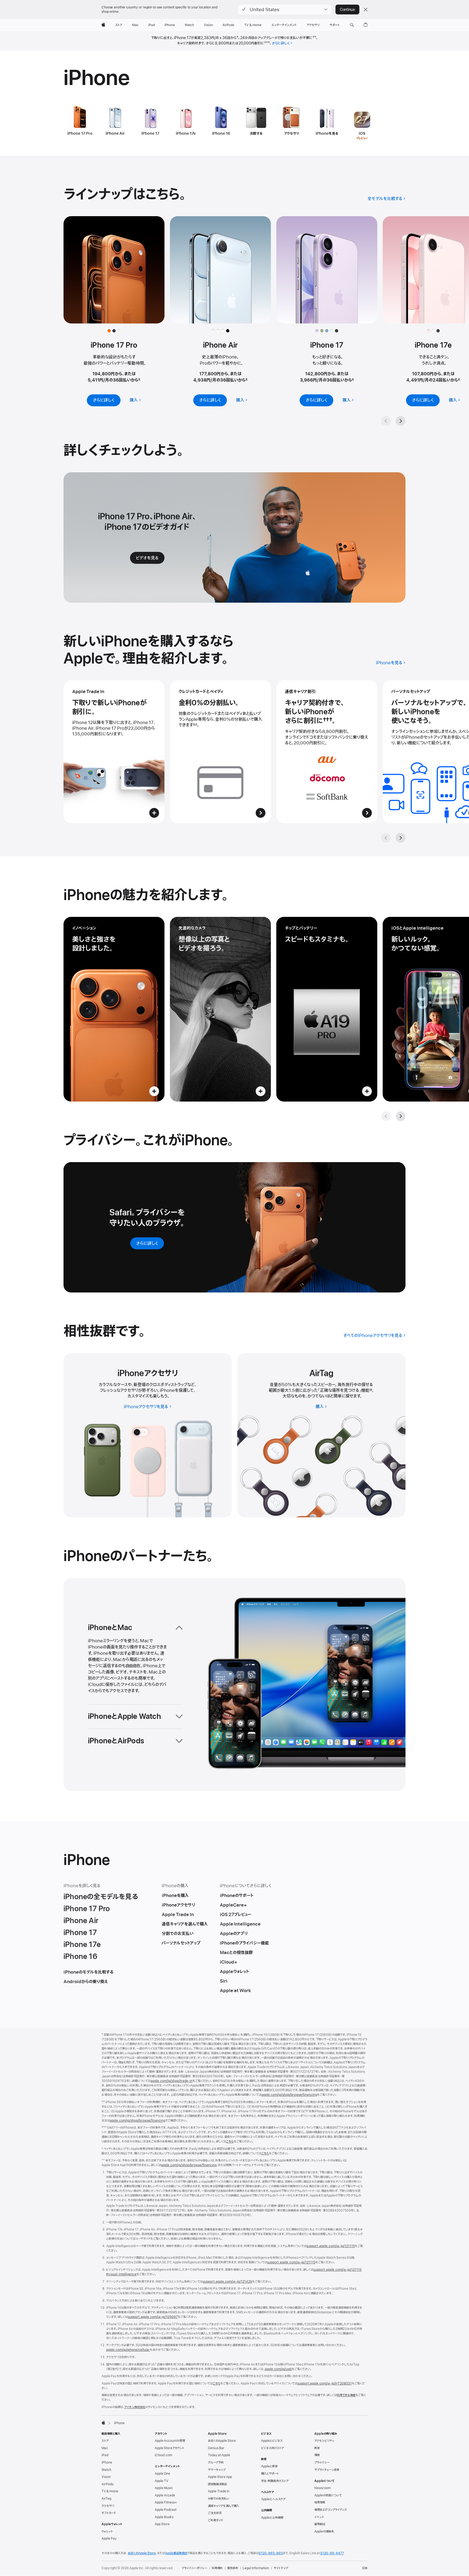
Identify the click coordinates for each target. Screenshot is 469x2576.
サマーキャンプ (217, 2470)
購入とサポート (270, 2474)
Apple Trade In (219, 2491)
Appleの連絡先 (324, 2531)
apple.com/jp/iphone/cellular (128, 2350)
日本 (365, 2568)
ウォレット (107, 2531)
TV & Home (110, 2491)
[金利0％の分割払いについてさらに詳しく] (220, 752)
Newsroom (322, 2488)
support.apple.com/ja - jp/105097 (153, 2317)
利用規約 (217, 2568)
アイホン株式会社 (135, 2407)
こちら (230, 2141)
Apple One (162, 2474)
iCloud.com (163, 2455)
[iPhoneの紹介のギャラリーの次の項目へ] (401, 1116)
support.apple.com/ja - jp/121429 (227, 2282)
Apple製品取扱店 (176, 2553)
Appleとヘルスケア (273, 2499)
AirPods (107, 2484)
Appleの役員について (328, 2495)
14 (371, 1391)
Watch (106, 2470)
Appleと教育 (269, 2466)
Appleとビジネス (272, 2441)
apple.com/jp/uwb (278, 2369)
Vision (106, 2477)
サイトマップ (281, 2568)
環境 (317, 2455)
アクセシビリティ (324, 2441)
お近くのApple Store (222, 2441)
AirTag (106, 2499)
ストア (105, 2441)
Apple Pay (109, 2539)
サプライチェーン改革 (327, 2470)
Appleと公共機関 (272, 2518)
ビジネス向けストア (272, 2448)
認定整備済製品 (217, 2484)
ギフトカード (109, 2513)
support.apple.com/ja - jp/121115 (331, 2246)
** (195, 725)
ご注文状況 (215, 2513)
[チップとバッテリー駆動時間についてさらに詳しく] (327, 1009)
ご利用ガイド (216, 2520)
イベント (319, 2517)
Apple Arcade (165, 2495)
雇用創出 (320, 2524)
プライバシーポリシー (194, 2568)
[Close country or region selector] (366, 10)
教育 (317, 2448)
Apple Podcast (166, 2510)
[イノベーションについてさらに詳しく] (114, 1009)
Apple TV (161, 2481)
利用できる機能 (346, 2395)
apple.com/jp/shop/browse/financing (289, 2095)
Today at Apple (219, 2455)
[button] (285, 10)
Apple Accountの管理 (170, 2441)
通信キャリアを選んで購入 (224, 2506)
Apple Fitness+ (166, 2502)
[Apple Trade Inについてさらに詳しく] (114, 752)
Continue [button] (347, 10)
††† (267, 43)
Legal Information (256, 2568)
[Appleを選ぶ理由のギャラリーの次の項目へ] (401, 838)
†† (314, 38)
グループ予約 (216, 2462)
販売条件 (233, 2568)
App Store (162, 2524)
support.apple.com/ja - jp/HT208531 (324, 2383)
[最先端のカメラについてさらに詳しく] (220, 1009)
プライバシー (322, 2462)
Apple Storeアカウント (169, 2448)
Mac (105, 2448)
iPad (105, 2455)
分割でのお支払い (219, 2499)
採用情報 (320, 2502)
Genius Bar (216, 2448)
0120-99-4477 (332, 2553)
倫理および (331, 2510)
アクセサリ (108, 2506)
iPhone (107, 2462)
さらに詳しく (281, 43)
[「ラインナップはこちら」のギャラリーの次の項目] (401, 421)
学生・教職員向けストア (275, 2481)
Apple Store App (220, 2477)
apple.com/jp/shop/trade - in (172, 2081)
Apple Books (164, 2517)
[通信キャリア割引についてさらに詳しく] (327, 752)
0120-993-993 (271, 2553)
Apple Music (164, 2488)
